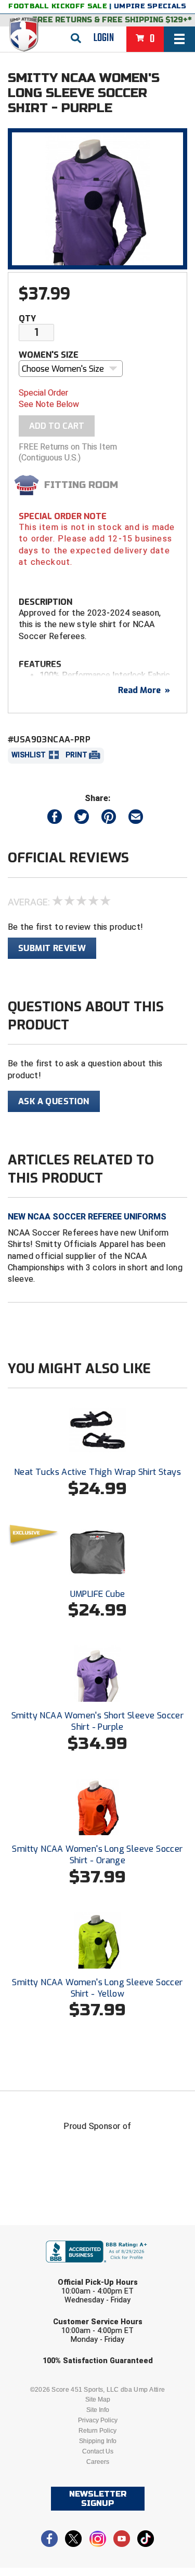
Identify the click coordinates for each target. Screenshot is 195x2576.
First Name (50, 2232)
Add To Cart (57, 426)
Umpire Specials (150, 6)
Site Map (98, 2399)
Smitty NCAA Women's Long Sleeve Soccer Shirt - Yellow (97, 1988)
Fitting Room (81, 485)
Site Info (98, 2410)
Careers (98, 2462)
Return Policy (97, 2431)
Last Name (49, 2272)
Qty (27, 318)
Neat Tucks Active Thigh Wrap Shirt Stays (97, 1472)
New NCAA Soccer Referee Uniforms (87, 1217)
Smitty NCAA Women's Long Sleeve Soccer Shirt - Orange (97, 1855)
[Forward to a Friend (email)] (136, 819)
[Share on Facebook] (55, 819)
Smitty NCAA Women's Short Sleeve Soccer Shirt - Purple (98, 1721)
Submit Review (52, 948)
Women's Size (49, 355)
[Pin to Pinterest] (109, 819)
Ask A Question (54, 1101)
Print (76, 755)
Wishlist (29, 755)
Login (104, 38)
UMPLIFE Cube (98, 1594)
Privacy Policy (98, 2420)
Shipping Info (98, 2441)
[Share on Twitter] (82, 819)
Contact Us (98, 2451)
